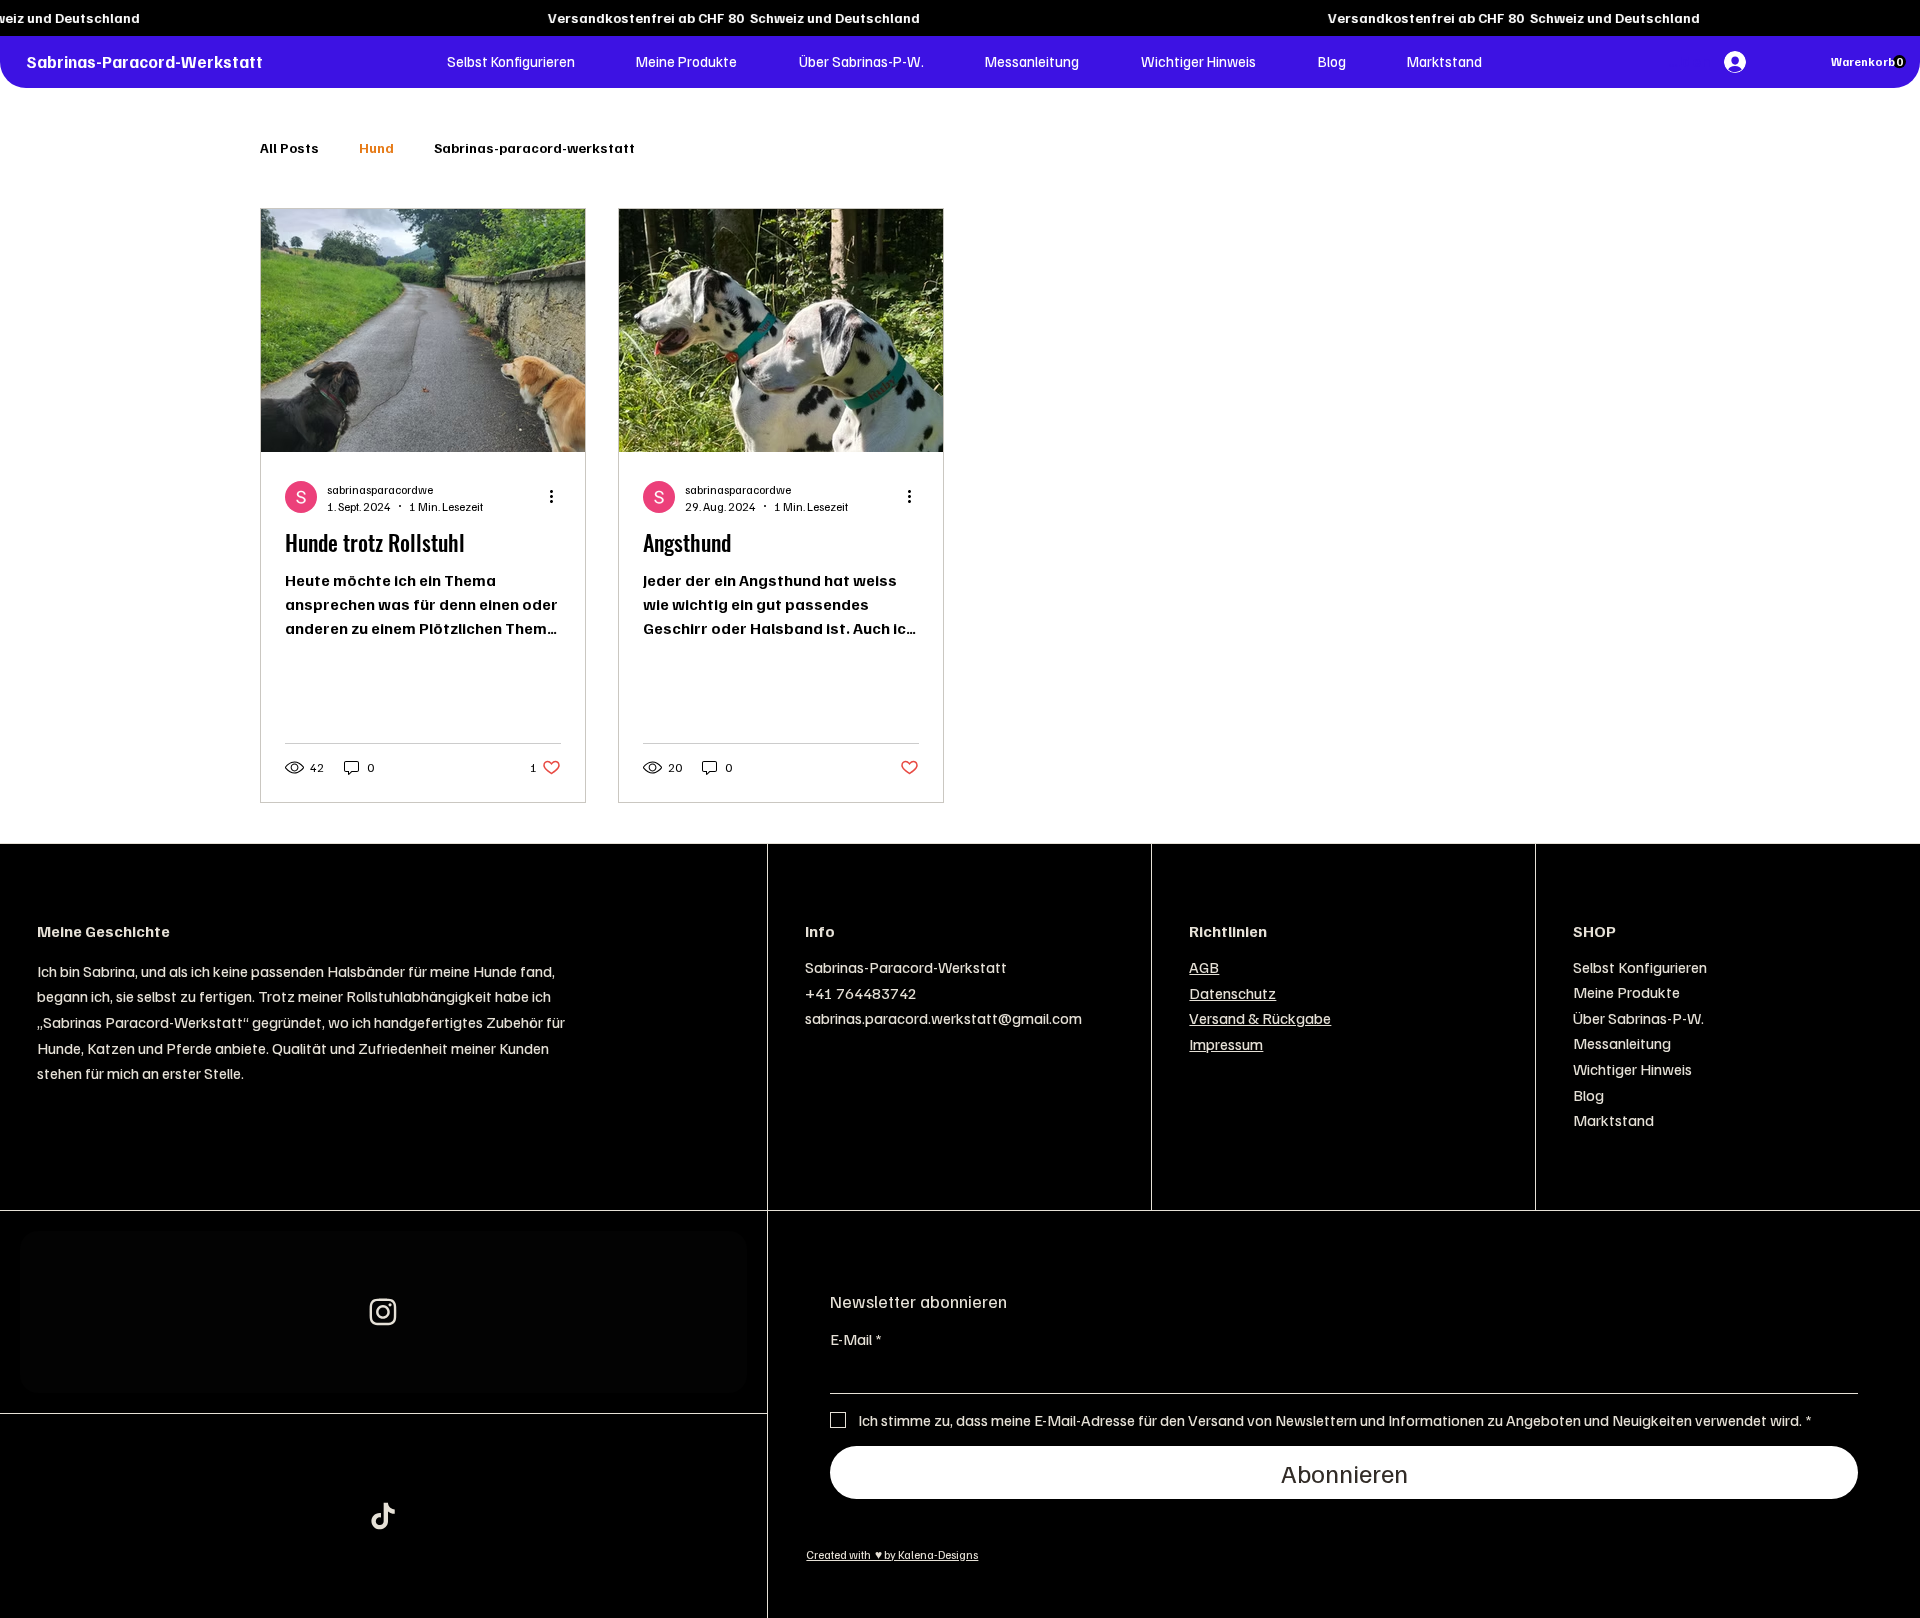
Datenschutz (1232, 993)
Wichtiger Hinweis (1632, 1069)
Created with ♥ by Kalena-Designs (892, 1554)
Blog (1588, 1095)
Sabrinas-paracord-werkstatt (534, 147)
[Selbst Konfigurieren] (1858, 968)
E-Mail (856, 1339)
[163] (383, 1516)
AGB (1204, 967)
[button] (511, 61)
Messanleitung (1622, 1043)
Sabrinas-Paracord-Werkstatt (144, 61)
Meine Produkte (1626, 992)
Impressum (1226, 1044)
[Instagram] (383, 1312)
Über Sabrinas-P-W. (1638, 1018)
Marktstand (1613, 1120)
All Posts (289, 147)
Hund (376, 147)
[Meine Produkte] (1858, 993)
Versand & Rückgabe (1260, 1018)
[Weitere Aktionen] (558, 497)
